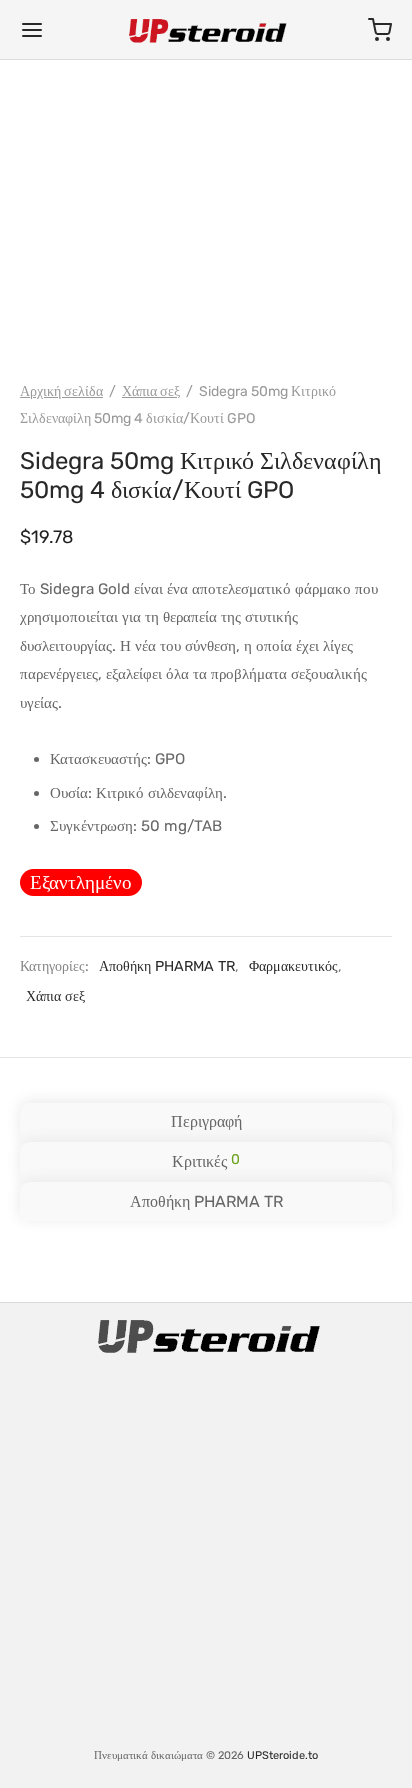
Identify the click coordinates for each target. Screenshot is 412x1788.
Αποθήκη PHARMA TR (167, 966)
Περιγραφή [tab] (206, 1121)
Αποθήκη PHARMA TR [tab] (206, 1201)
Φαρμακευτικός (293, 966)
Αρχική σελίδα (61, 391)
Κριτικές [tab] (206, 1161)
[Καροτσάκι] (380, 30)
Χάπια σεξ (151, 391)
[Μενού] (32, 30)
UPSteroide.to (282, 1755)
